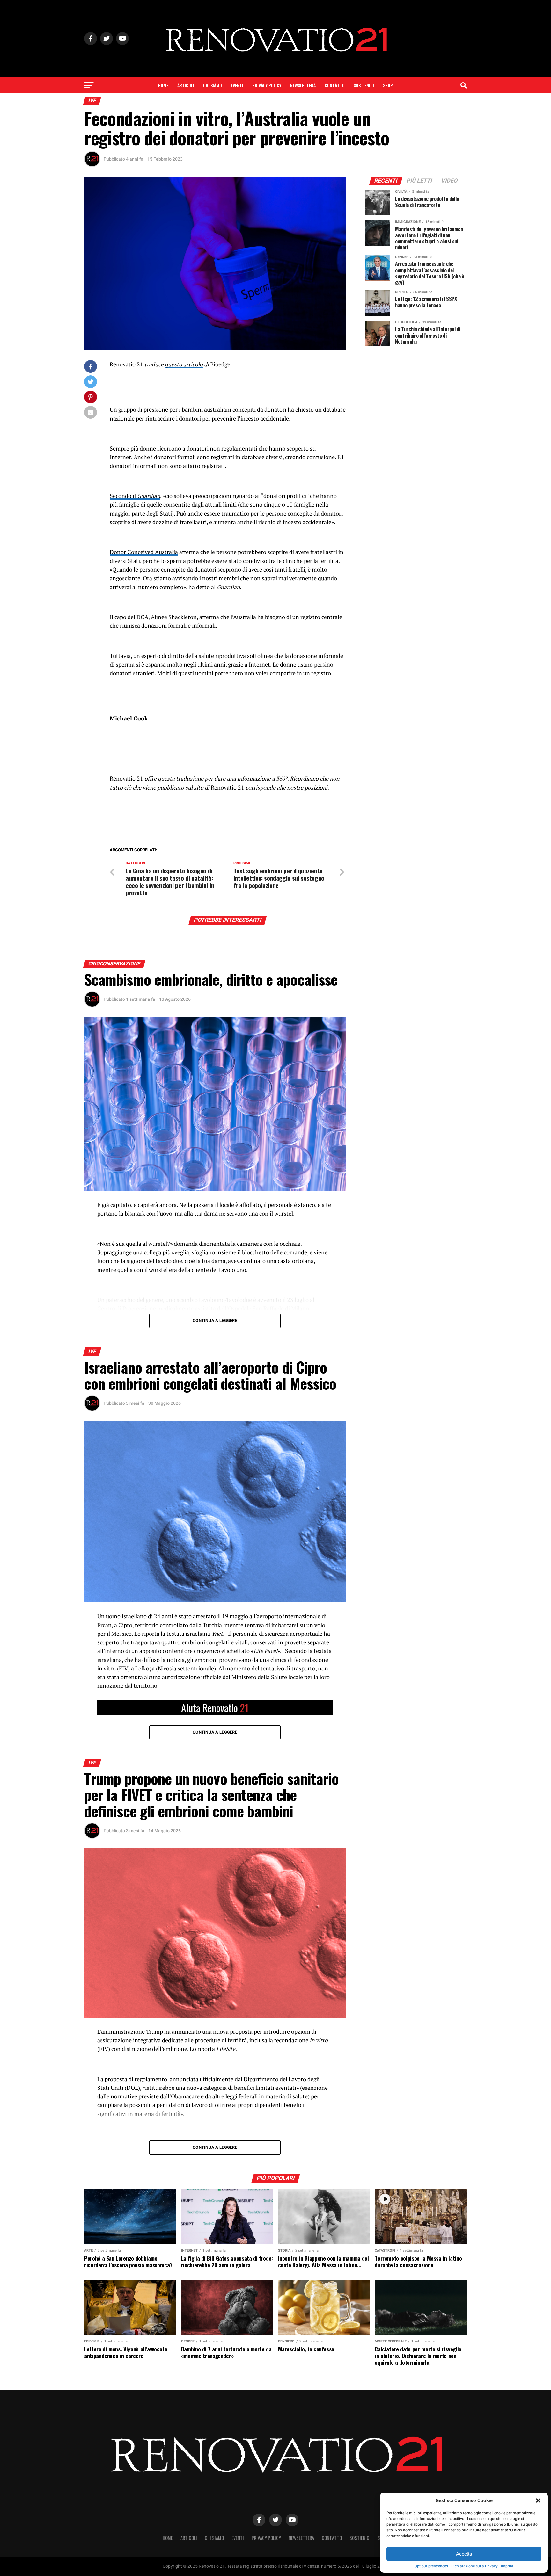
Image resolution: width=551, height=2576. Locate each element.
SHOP (388, 85)
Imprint (507, 2566)
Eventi (237, 85)
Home (163, 85)
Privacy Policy (267, 85)
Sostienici (364, 85)
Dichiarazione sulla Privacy (474, 2566)
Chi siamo (213, 85)
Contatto (335, 85)
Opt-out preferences (431, 2566)
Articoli (186, 85)
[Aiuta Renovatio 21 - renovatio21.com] (215, 1708)
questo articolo (184, 364)
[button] (538, 2500)
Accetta (464, 2554)
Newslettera (303, 85)
